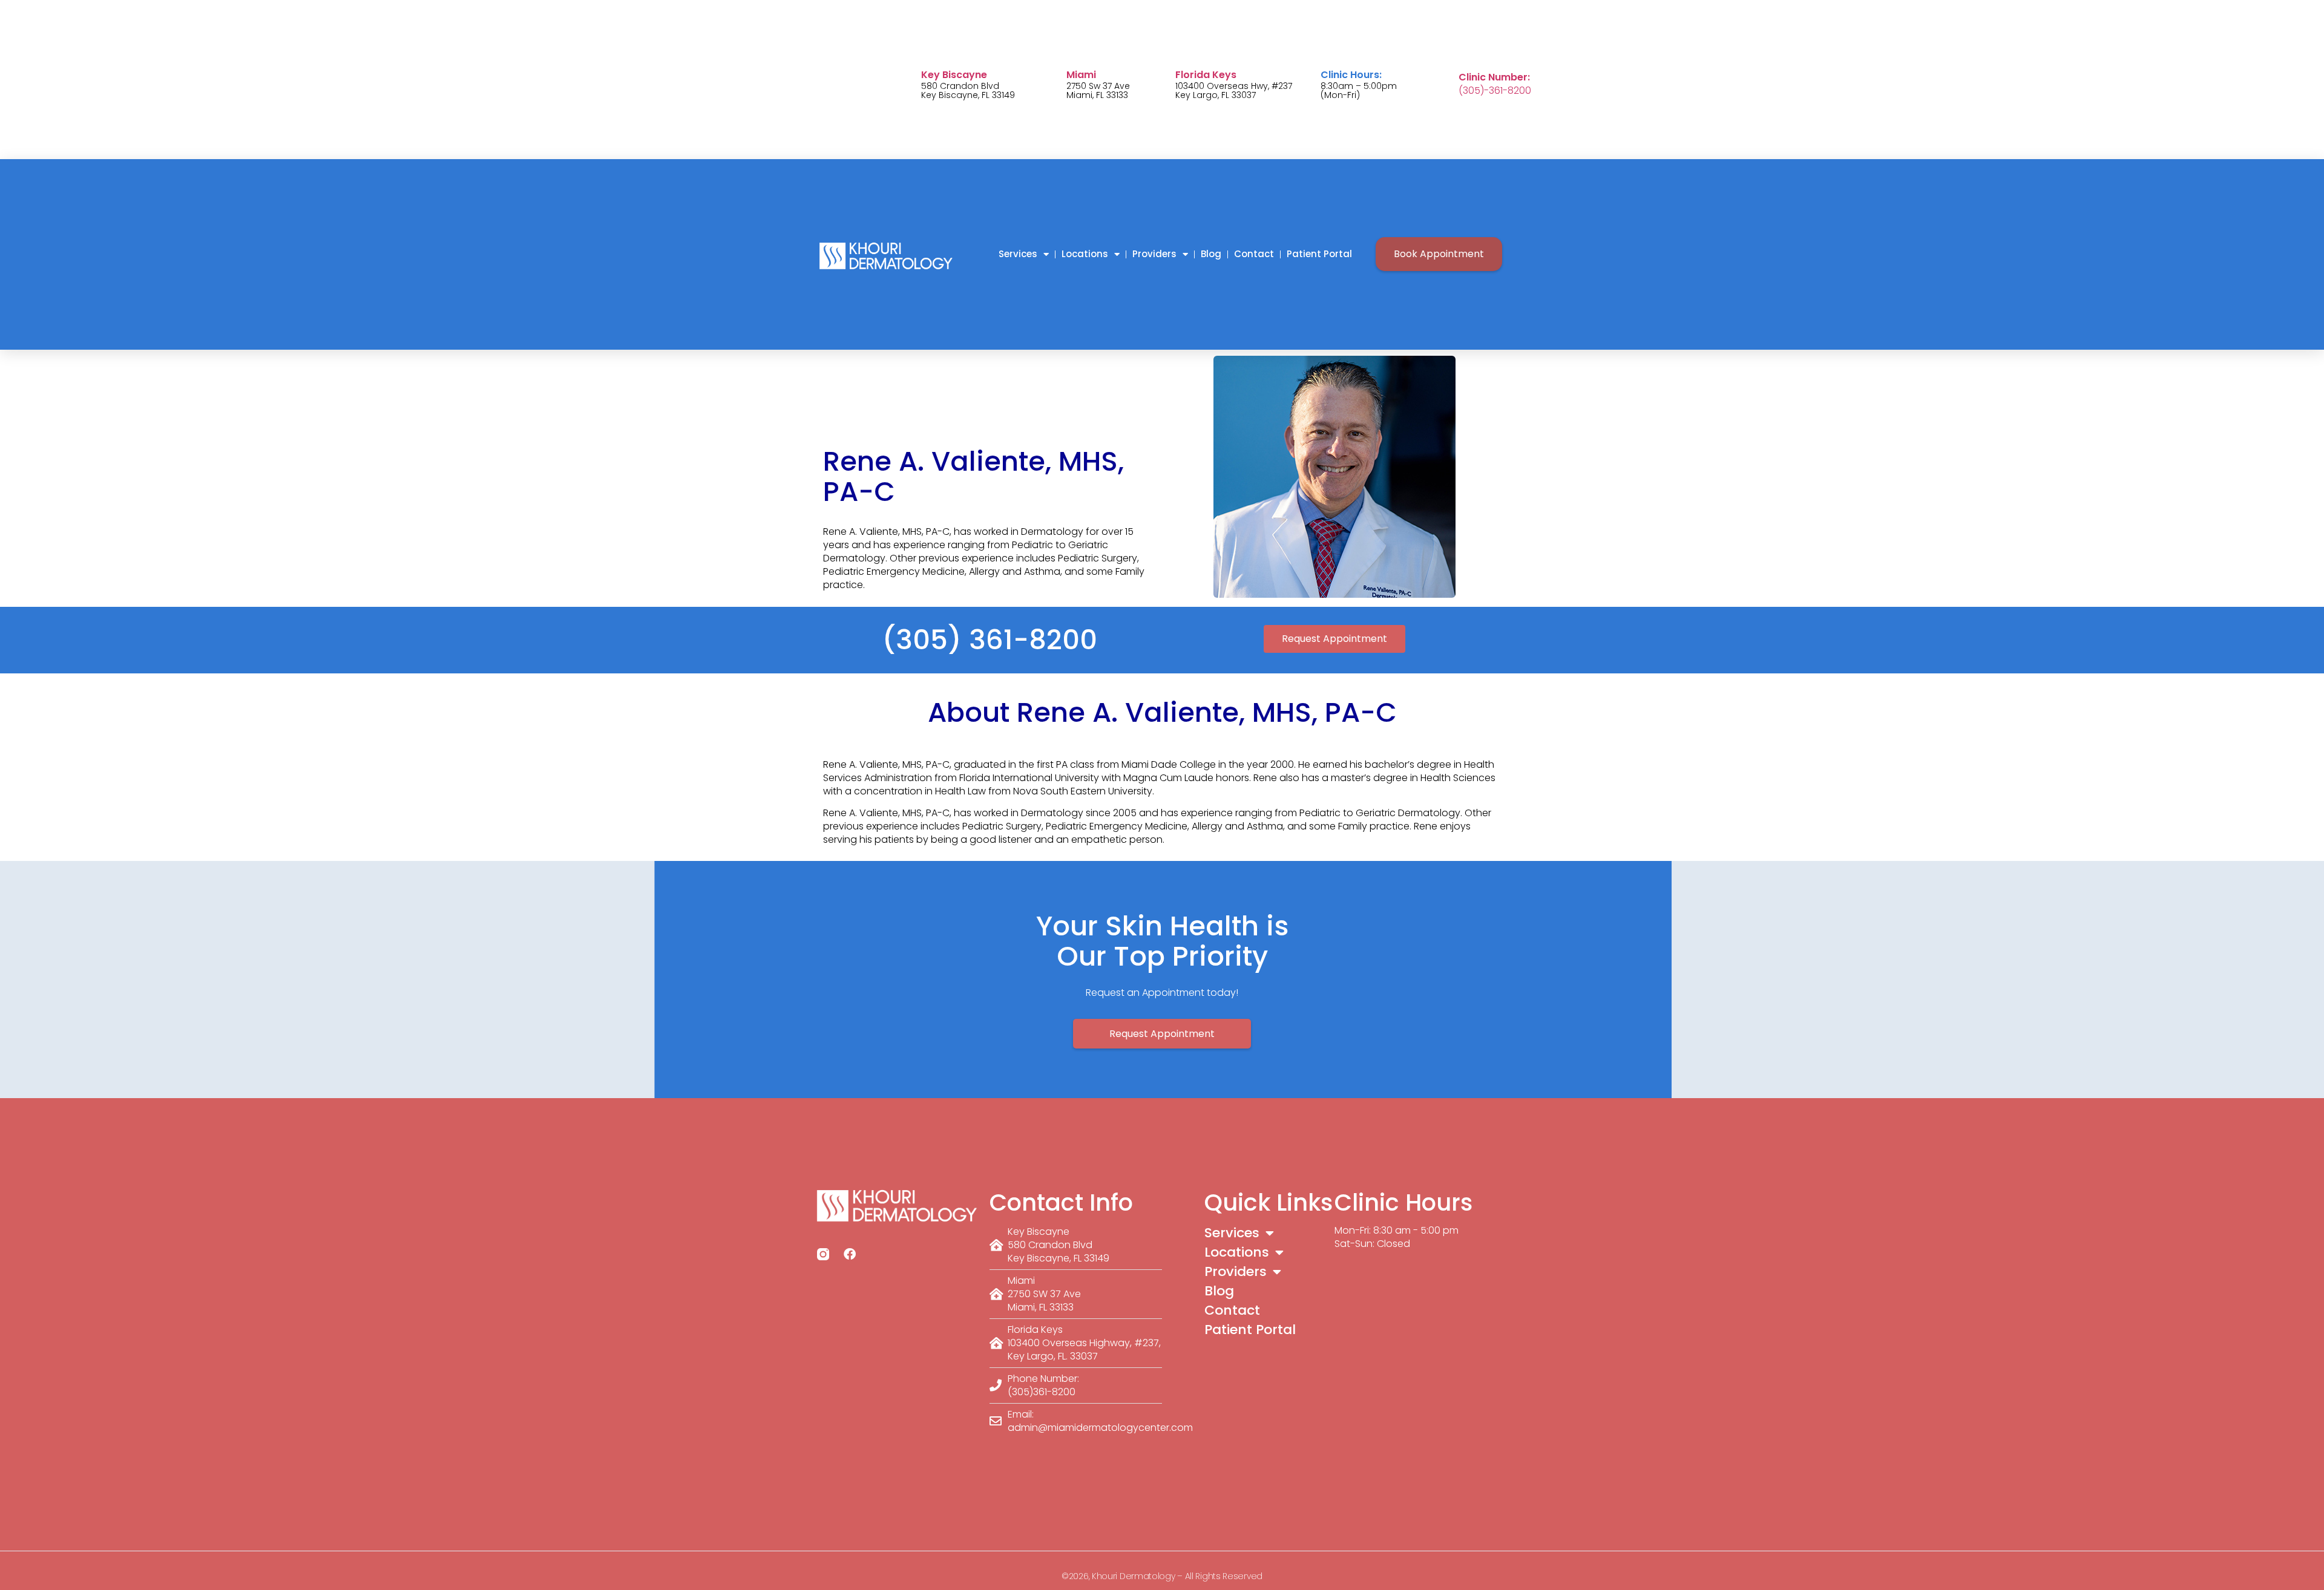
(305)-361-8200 (1495, 90)
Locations (1085, 254)
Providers (1154, 254)
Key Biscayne (954, 75)
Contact (1254, 254)
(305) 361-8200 (990, 640)
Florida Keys (1206, 75)
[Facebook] (850, 1254)
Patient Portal (1319, 254)
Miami (1081, 75)
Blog (1211, 254)
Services (1018, 254)
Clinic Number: (1494, 77)
